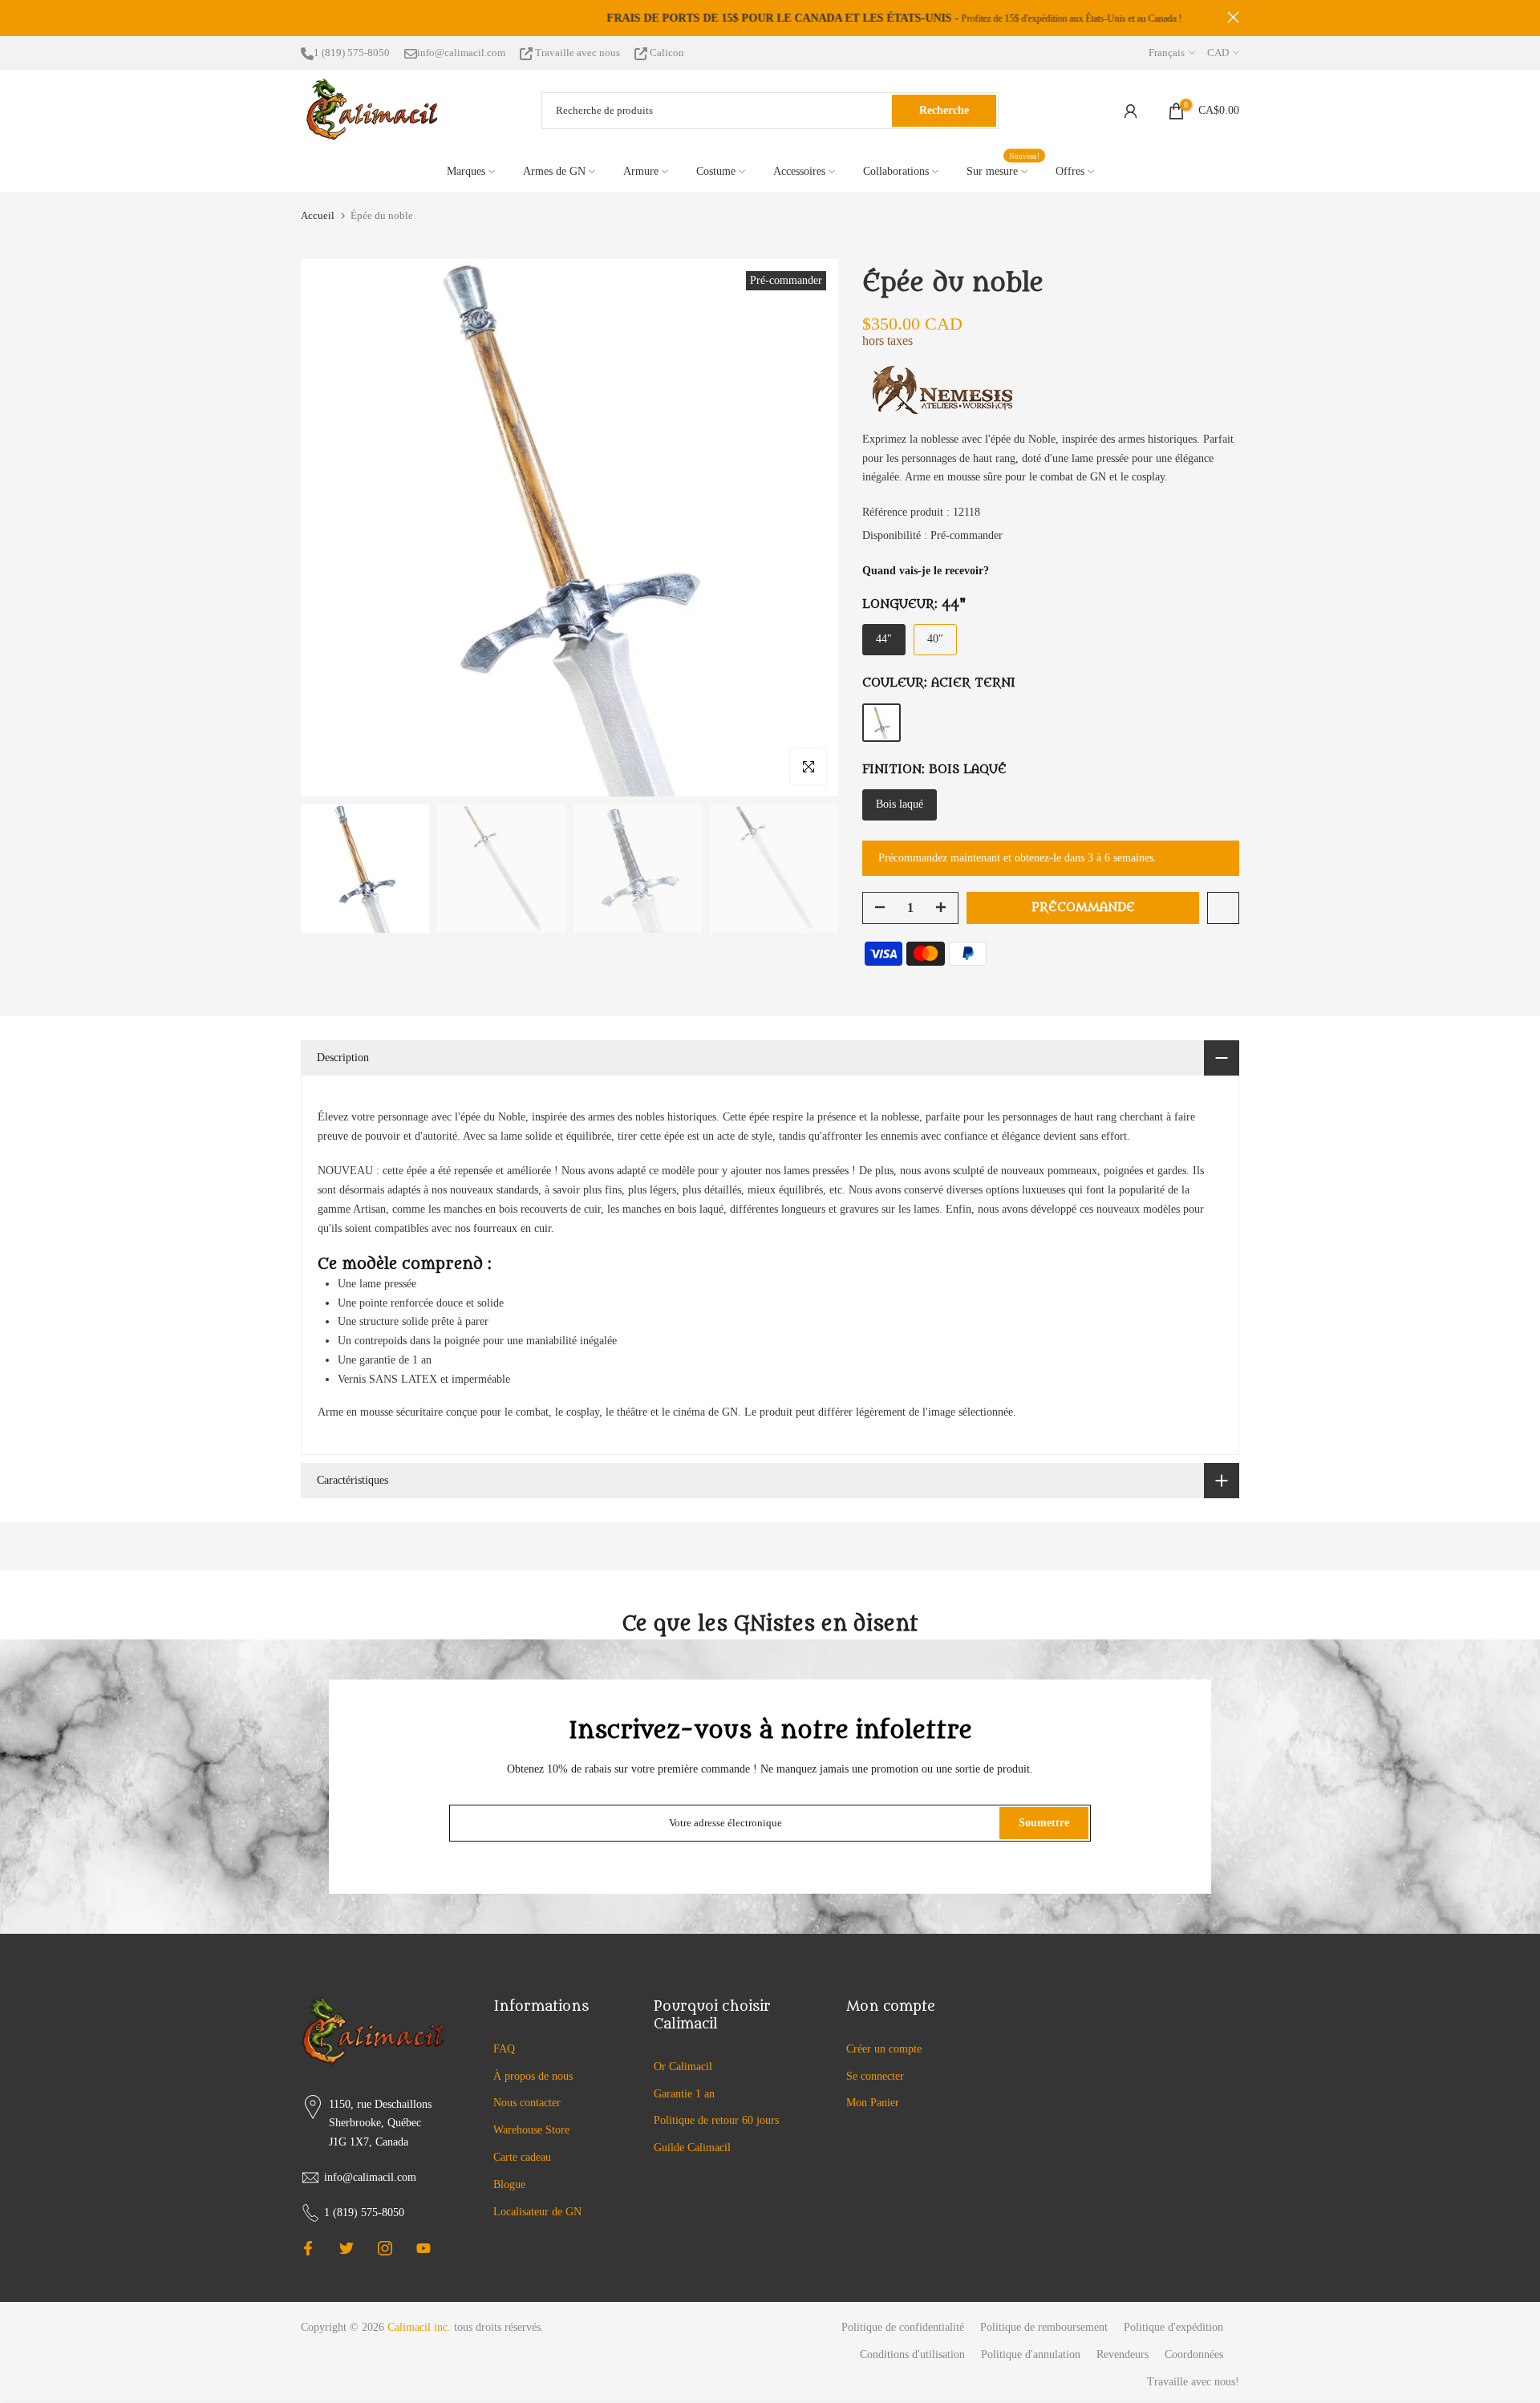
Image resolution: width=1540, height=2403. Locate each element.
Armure (641, 171)
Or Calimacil (683, 2067)
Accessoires (799, 171)
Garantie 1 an (684, 2094)
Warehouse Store (531, 2130)
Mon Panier (873, 2103)
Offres (1070, 171)
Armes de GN (554, 171)
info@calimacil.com (461, 53)
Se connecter (875, 2076)
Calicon (666, 53)
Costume (716, 171)
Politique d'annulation (1031, 2354)
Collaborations (896, 171)
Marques (466, 171)
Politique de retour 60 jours (716, 2120)
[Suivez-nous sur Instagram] (385, 2248)
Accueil (318, 215)
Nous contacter (527, 2103)
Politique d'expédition (1173, 2327)
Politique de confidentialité (903, 2327)
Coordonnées (1194, 2354)
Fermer (307, 17)
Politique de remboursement (1044, 2327)
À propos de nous (533, 2076)
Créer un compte (884, 2049)
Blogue (509, 2184)
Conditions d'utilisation (912, 2354)
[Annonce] (770, 18)
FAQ (504, 2049)
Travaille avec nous (577, 53)
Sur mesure (1003, 170)
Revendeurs (1123, 2354)
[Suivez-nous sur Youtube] (423, 2248)
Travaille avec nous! (1193, 2382)
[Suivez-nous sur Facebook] (308, 2248)
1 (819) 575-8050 (352, 53)
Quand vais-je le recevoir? (926, 571)
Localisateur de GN (537, 2212)
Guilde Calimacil (692, 2148)
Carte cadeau (522, 2157)
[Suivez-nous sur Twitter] (346, 2248)
